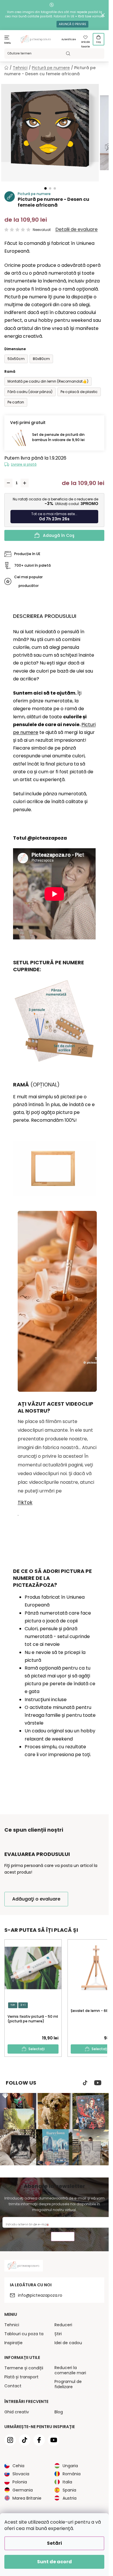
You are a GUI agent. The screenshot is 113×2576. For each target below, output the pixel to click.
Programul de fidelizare (68, 2384)
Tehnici (12, 2325)
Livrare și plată (24, 464)
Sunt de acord (54, 2562)
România (72, 2474)
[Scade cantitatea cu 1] (8, 483)
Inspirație (13, 2343)
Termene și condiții (24, 2368)
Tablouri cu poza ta (24, 2334)
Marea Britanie (27, 2498)
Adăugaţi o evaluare (36, 1899)
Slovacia (21, 2474)
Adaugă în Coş (59, 535)
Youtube (98, 2083)
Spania (69, 2490)
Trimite (63, 2237)
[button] (45, 188)
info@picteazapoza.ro (40, 2295)
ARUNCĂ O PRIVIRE (72, 24)
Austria (70, 2498)
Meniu (8, 43)
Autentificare (69, 40)
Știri (58, 2334)
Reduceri (63, 2325)
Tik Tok (85, 2083)
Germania (23, 2490)
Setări (54, 2543)
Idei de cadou (68, 2343)
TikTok (25, 1502)
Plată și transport (21, 2377)
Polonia (20, 2482)
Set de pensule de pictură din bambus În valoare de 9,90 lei (58, 437)
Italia (67, 2482)
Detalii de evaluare (76, 229)
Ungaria (70, 2466)
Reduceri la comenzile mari (70, 2370)
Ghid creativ (17, 2412)
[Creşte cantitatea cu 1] (25, 483)
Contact (13, 2386)
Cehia (18, 2466)
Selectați (37, 2049)
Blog (59, 2412)
